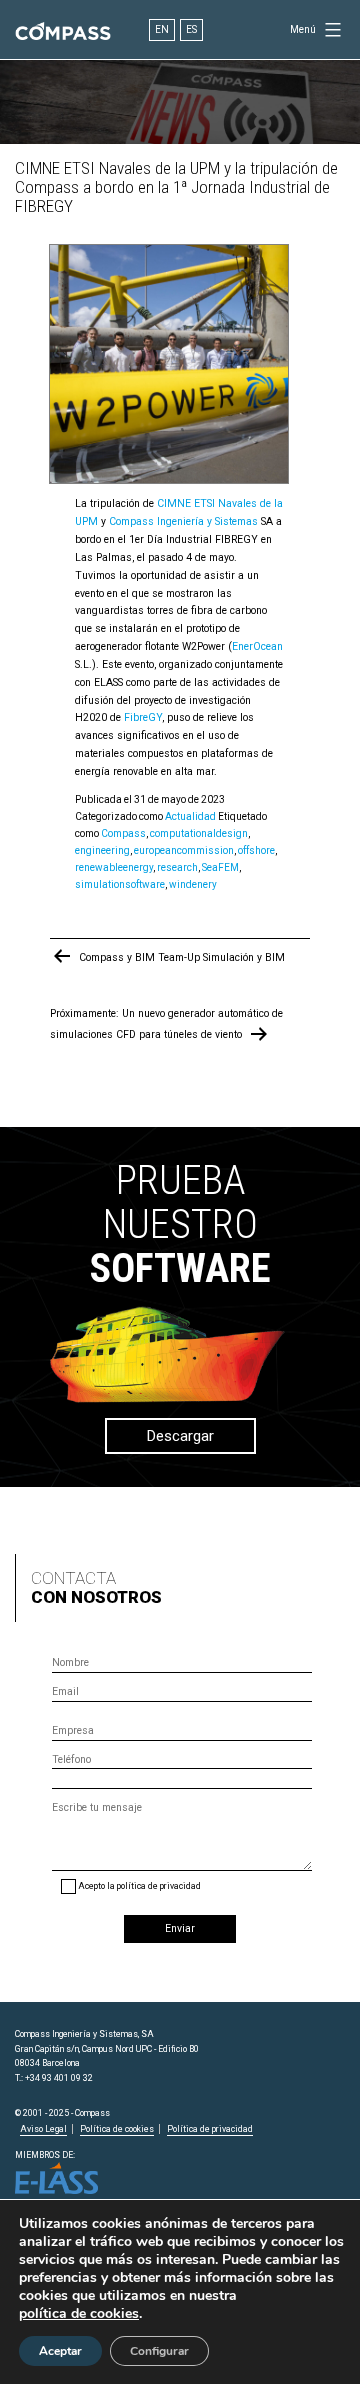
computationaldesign (199, 833)
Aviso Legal (43, 2129)
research (177, 867)
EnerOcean (257, 646)
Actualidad (190, 816)
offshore (256, 850)
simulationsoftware (120, 884)
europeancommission (184, 850)
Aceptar (60, 2351)
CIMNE (174, 503)
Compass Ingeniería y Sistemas (182, 521)
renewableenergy (114, 867)
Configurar (159, 2351)
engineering (102, 850)
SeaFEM (220, 867)
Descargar (180, 1436)
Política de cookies (117, 2129)
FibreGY (143, 717)
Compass (123, 833)
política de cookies (79, 2314)
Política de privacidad (210, 2129)
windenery (193, 884)
